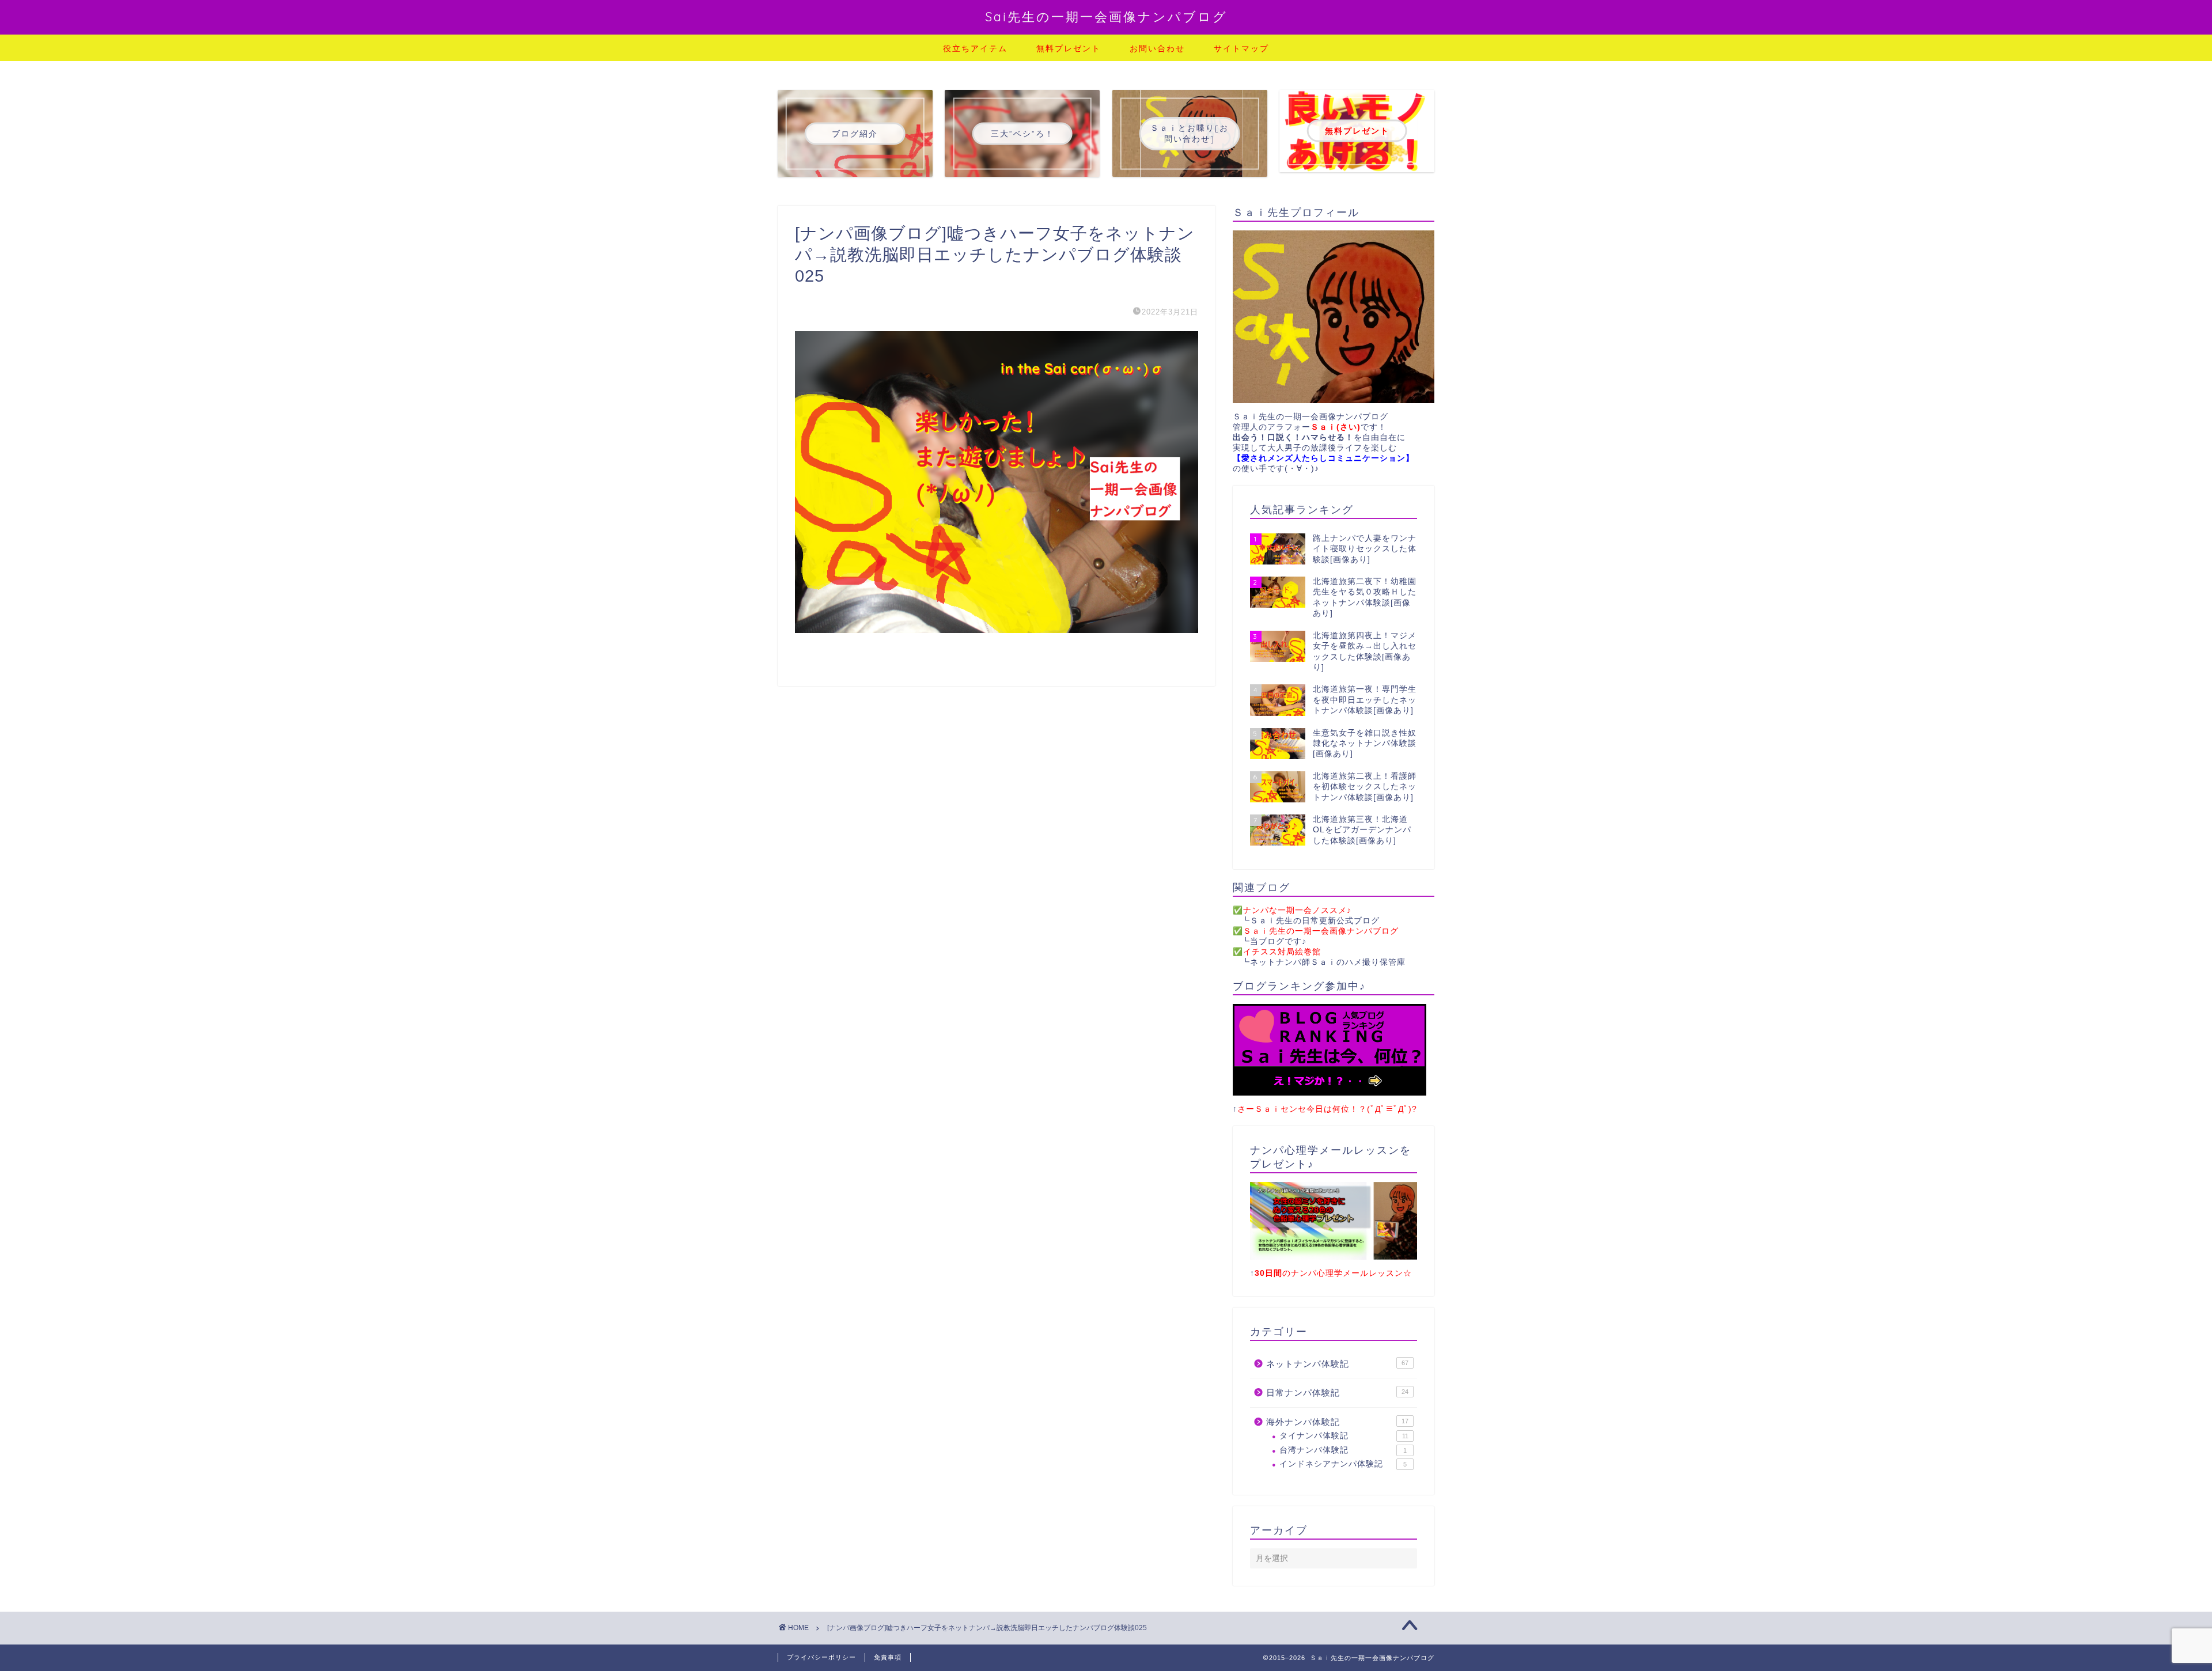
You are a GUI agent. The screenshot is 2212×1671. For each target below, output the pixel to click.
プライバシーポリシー (821, 1657)
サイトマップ (1241, 48)
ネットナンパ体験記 (1337, 1364)
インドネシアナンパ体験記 (1343, 1464)
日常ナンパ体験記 (1337, 1392)
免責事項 (888, 1657)
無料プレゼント (1069, 48)
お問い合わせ (1157, 48)
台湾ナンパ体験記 (1343, 1450)
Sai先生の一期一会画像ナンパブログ (1106, 16)
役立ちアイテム (975, 48)
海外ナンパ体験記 (1337, 1422)
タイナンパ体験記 (1344, 1436)
